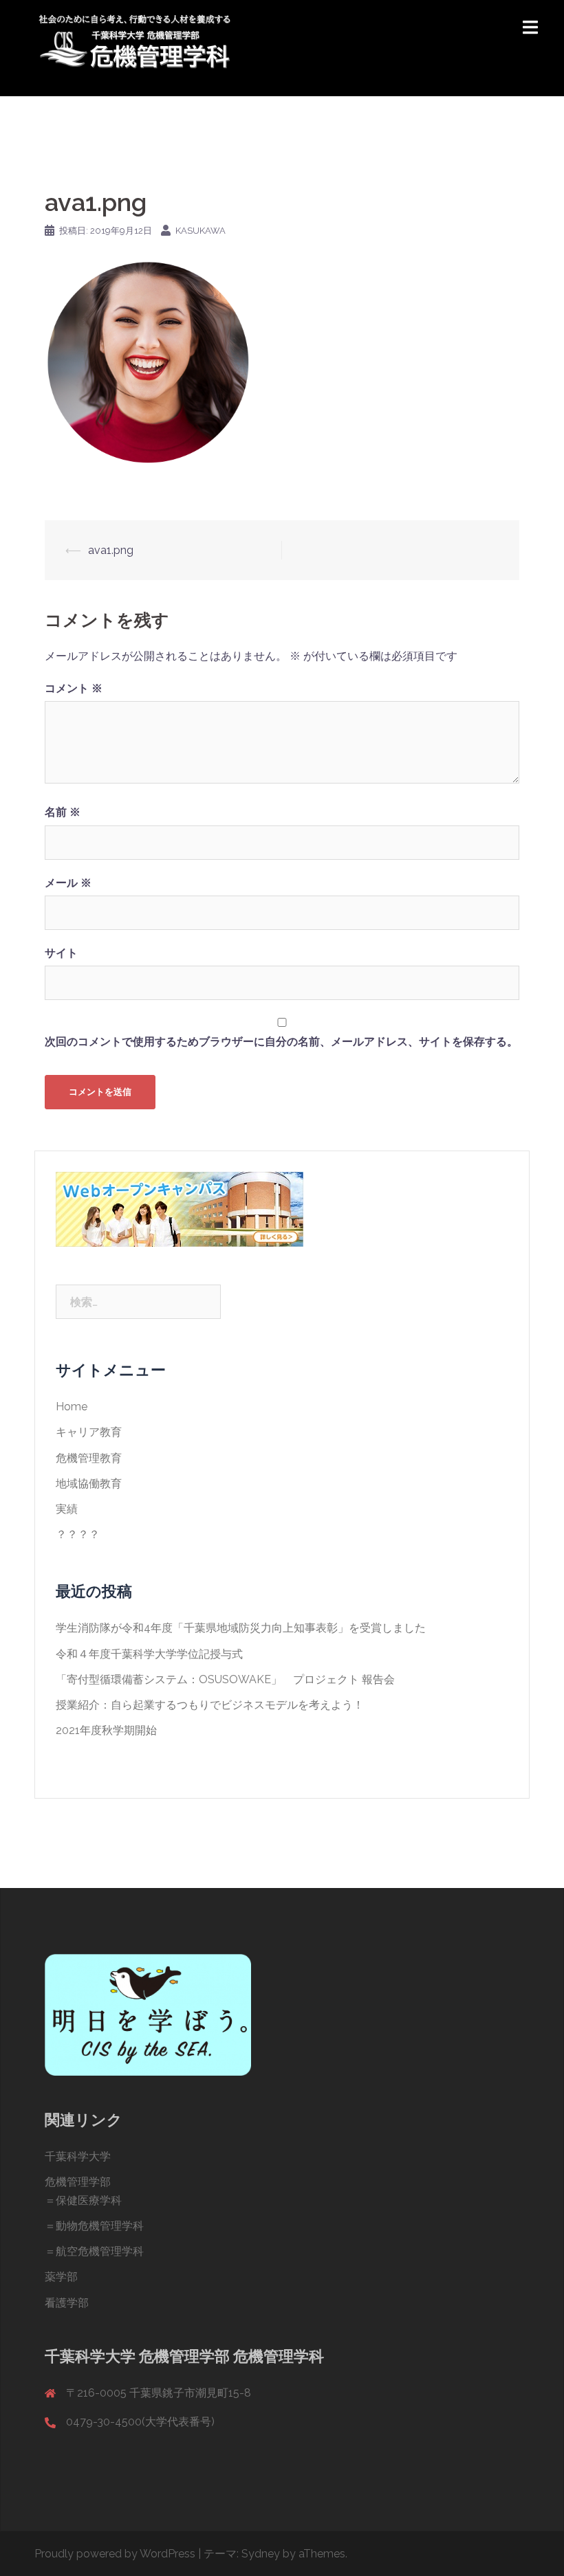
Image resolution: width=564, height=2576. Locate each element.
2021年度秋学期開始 (106, 1730)
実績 (67, 1509)
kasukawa (200, 231)
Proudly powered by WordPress (115, 2554)
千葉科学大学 (78, 2156)
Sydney (261, 2554)
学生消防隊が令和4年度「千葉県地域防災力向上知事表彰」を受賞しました (241, 1628)
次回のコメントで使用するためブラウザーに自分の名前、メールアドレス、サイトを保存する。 (281, 1042)
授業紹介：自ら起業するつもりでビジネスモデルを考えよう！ (210, 1705)
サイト (61, 953)
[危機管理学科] (134, 47)
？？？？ (78, 1534)
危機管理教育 (89, 1458)
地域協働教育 (89, 1484)
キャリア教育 (89, 1432)
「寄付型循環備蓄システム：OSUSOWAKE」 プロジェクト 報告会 (225, 1679)
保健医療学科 (89, 2200)
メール (68, 883)
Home (72, 1407)
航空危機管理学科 (100, 2251)
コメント (74, 688)
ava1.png (111, 550)
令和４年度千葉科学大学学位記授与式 (149, 1654)
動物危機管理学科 (100, 2226)
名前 (63, 812)
